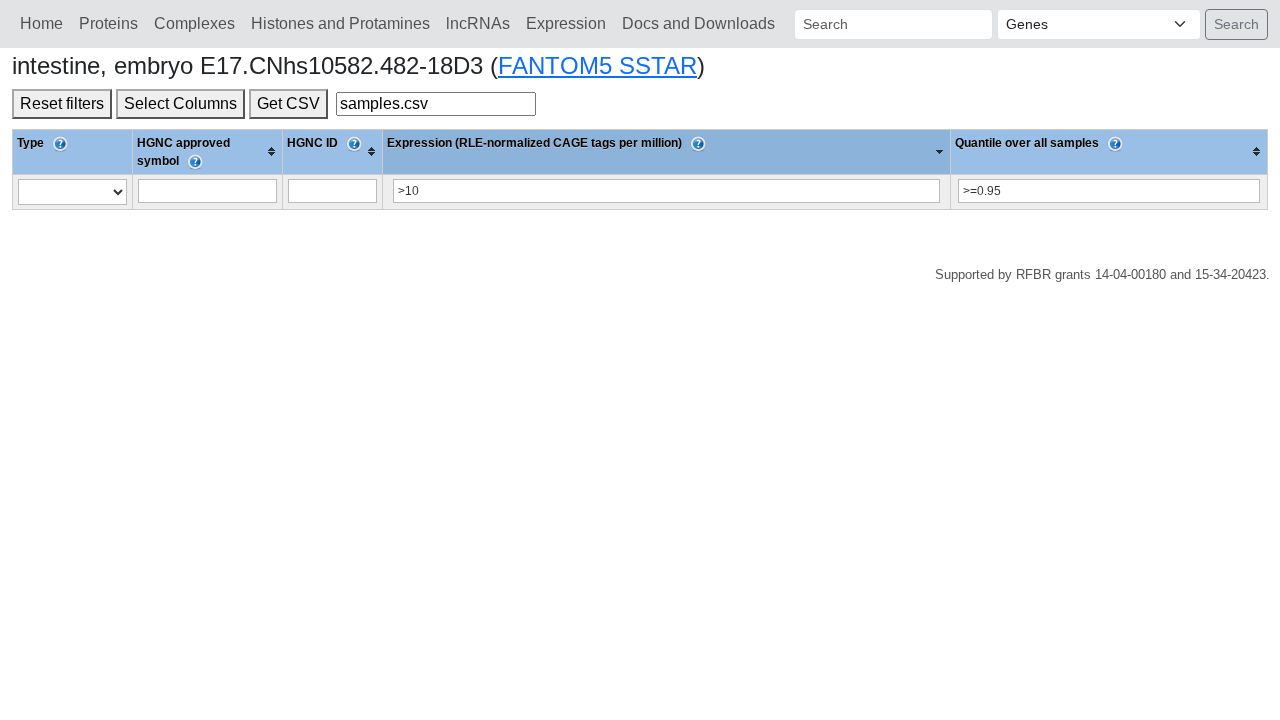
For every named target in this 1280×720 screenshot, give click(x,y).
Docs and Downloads (698, 23)
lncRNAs (478, 23)
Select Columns (180, 103)
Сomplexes (194, 23)
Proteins (108, 23)
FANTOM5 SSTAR (597, 65)
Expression (566, 23)
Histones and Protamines (340, 23)
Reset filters (62, 103)
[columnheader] (208, 151)
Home (41, 23)
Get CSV (288, 103)
